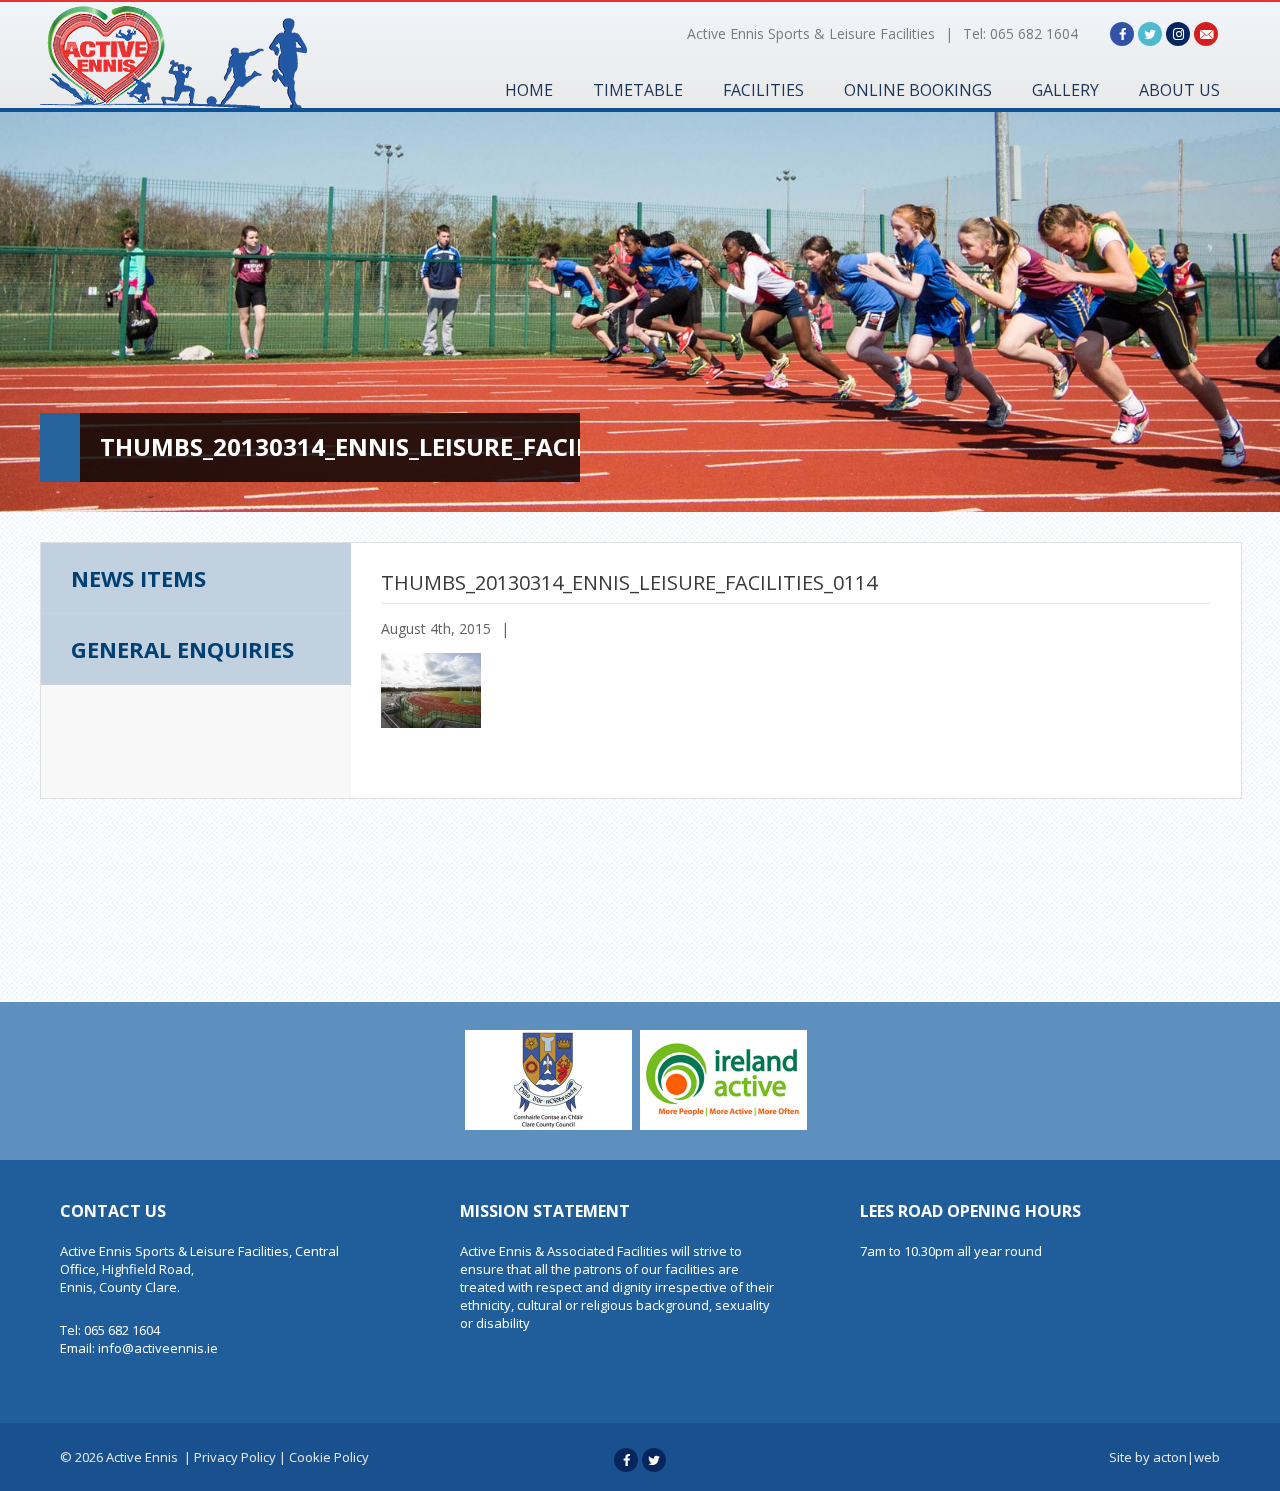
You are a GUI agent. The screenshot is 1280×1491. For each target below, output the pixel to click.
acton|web (1186, 1457)
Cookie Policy (329, 1457)
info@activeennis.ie (158, 1348)
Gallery (1065, 90)
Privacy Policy (235, 1457)
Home (529, 90)
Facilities (763, 90)
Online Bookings (918, 90)
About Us (1179, 90)
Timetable (638, 90)
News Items (138, 578)
